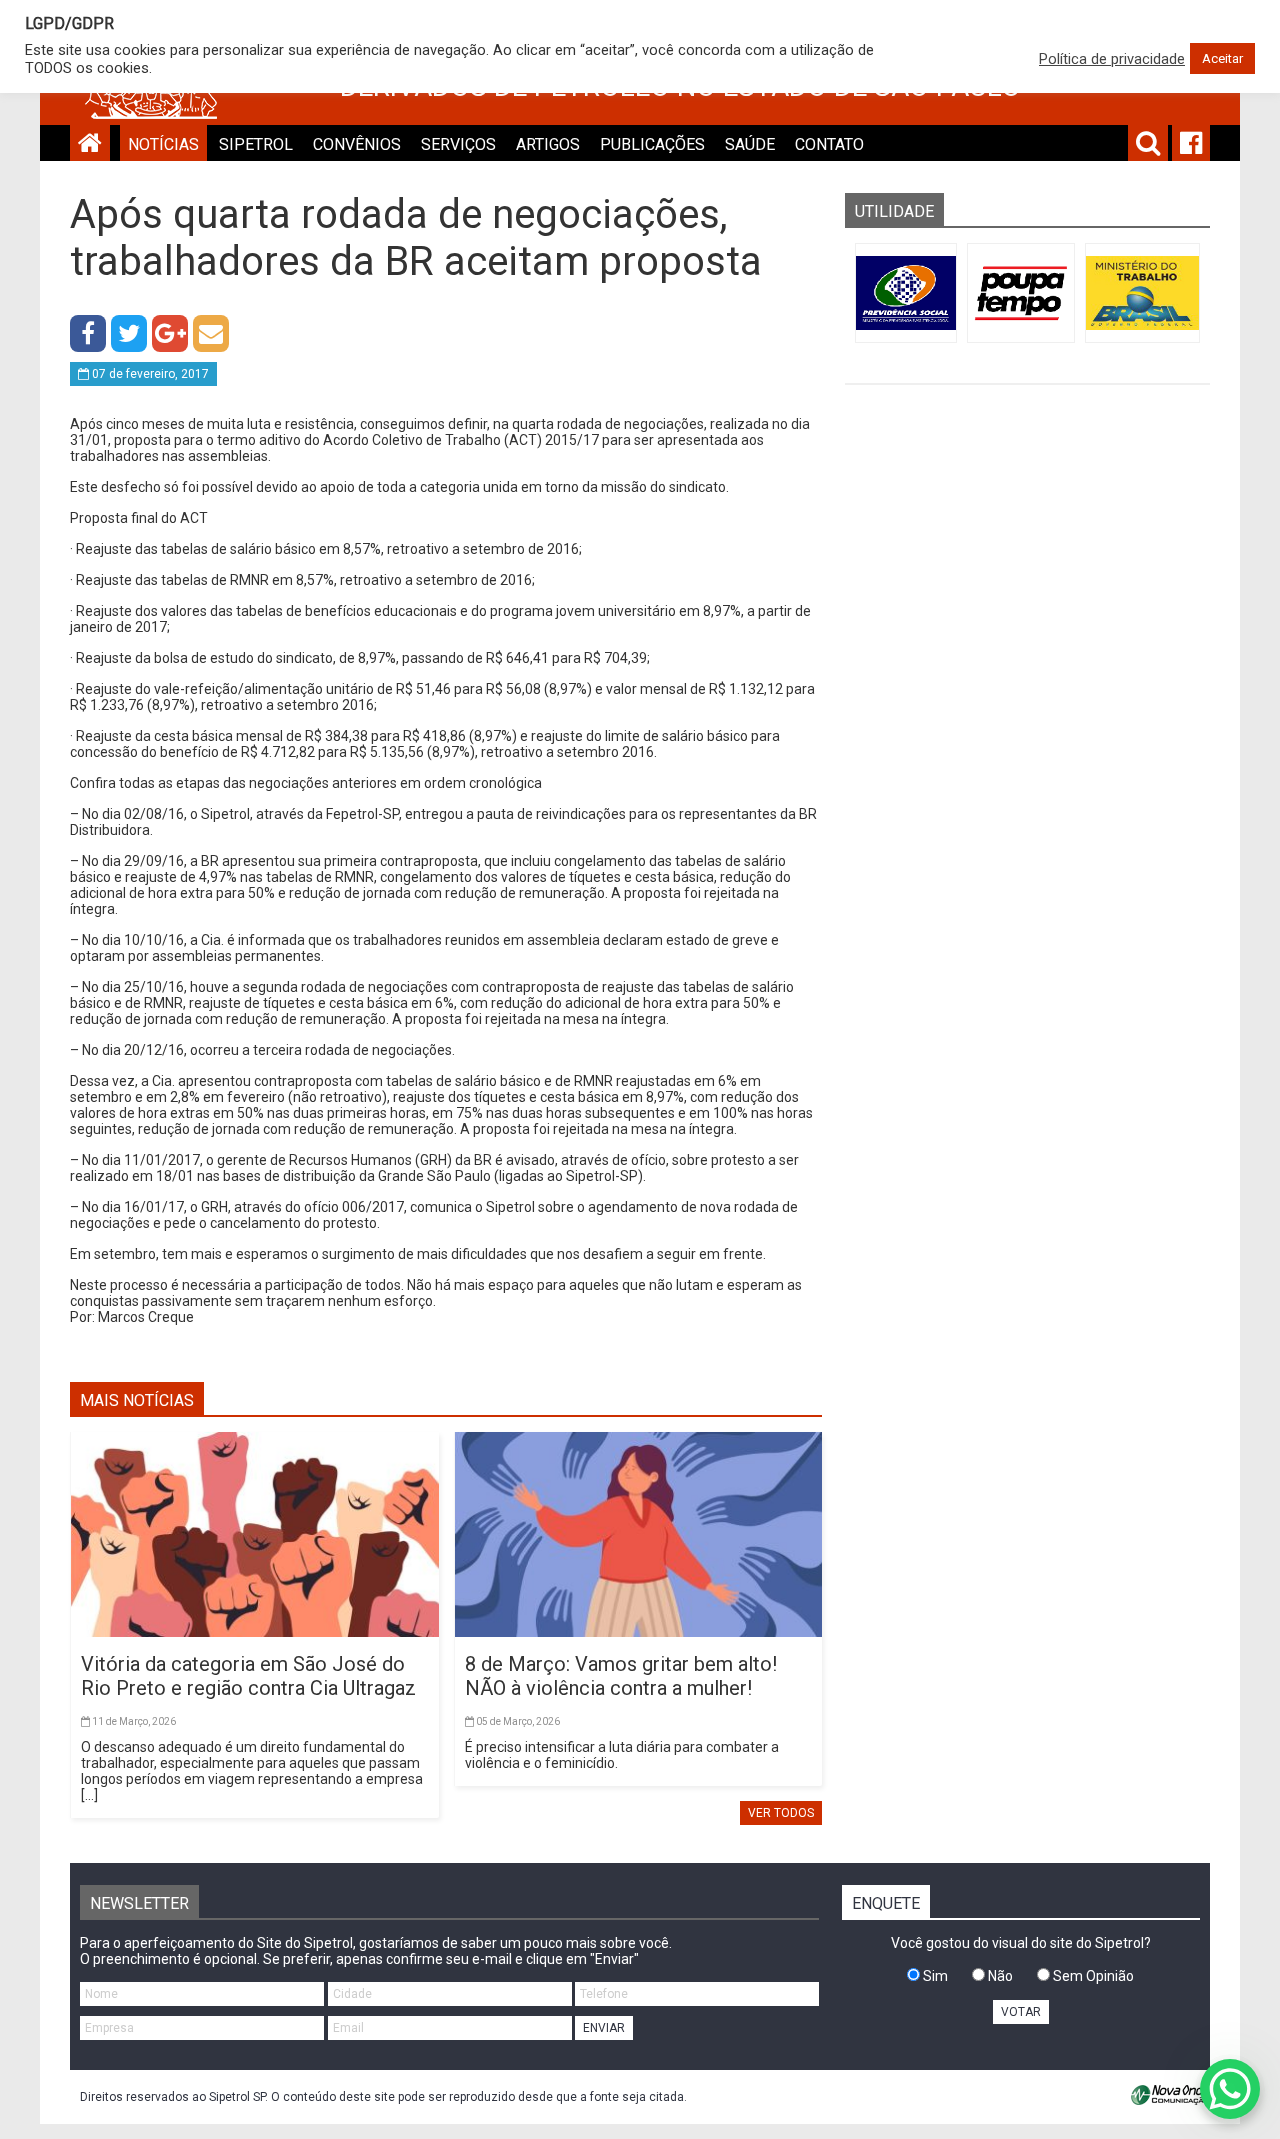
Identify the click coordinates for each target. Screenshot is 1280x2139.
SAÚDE (750, 144)
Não (999, 1976)
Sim (934, 1976)
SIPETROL (256, 144)
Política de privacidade (1112, 59)
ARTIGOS (548, 144)
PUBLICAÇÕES (652, 144)
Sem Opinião (1092, 1976)
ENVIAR (604, 2028)
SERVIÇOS (458, 144)
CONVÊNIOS (357, 144)
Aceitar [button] (1222, 58)
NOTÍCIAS (163, 144)
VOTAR (1021, 2012)
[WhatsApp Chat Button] (1230, 2089)
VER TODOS (781, 1813)
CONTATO (829, 144)
